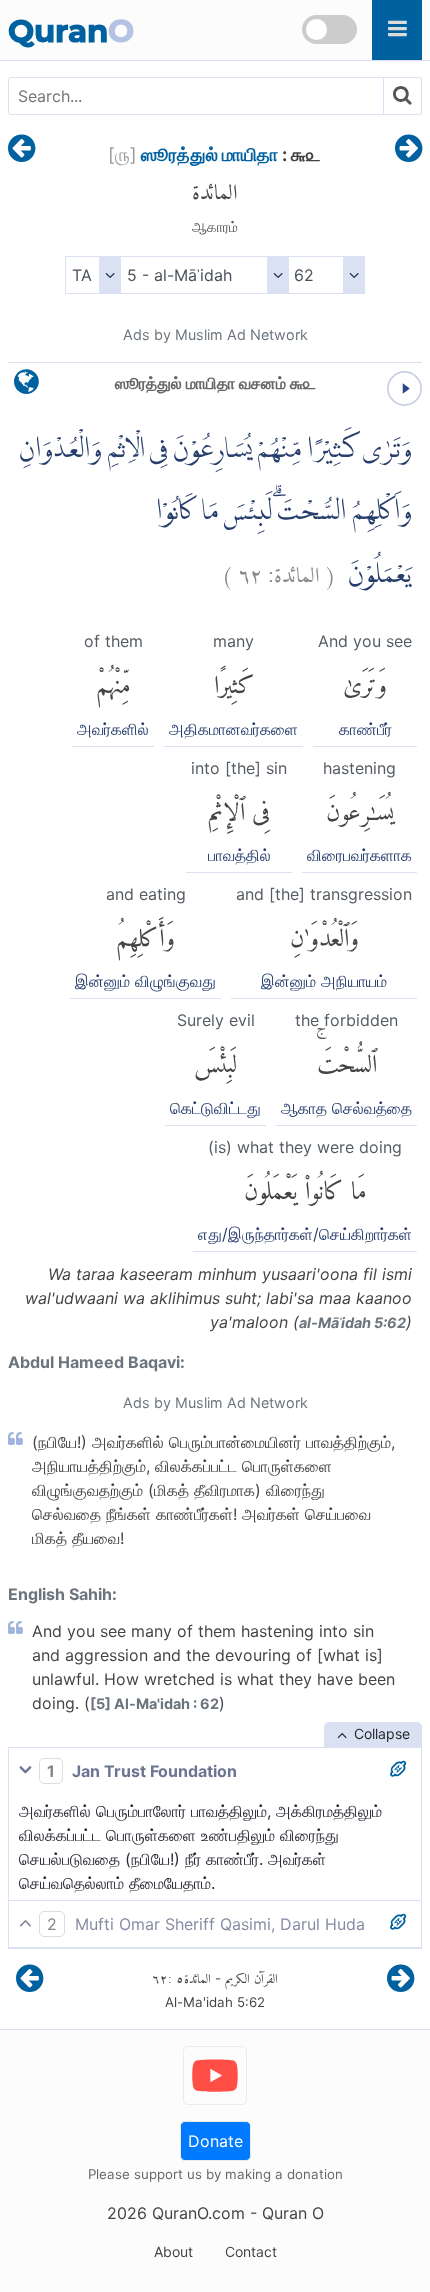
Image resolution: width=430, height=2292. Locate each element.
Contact (251, 2251)
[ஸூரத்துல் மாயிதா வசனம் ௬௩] (408, 150)
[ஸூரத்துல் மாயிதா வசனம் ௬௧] (21, 150)
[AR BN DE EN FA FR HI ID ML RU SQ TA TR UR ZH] (92, 275)
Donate (215, 2141)
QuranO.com (198, 2213)
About (173, 2251)
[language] (26, 386)
